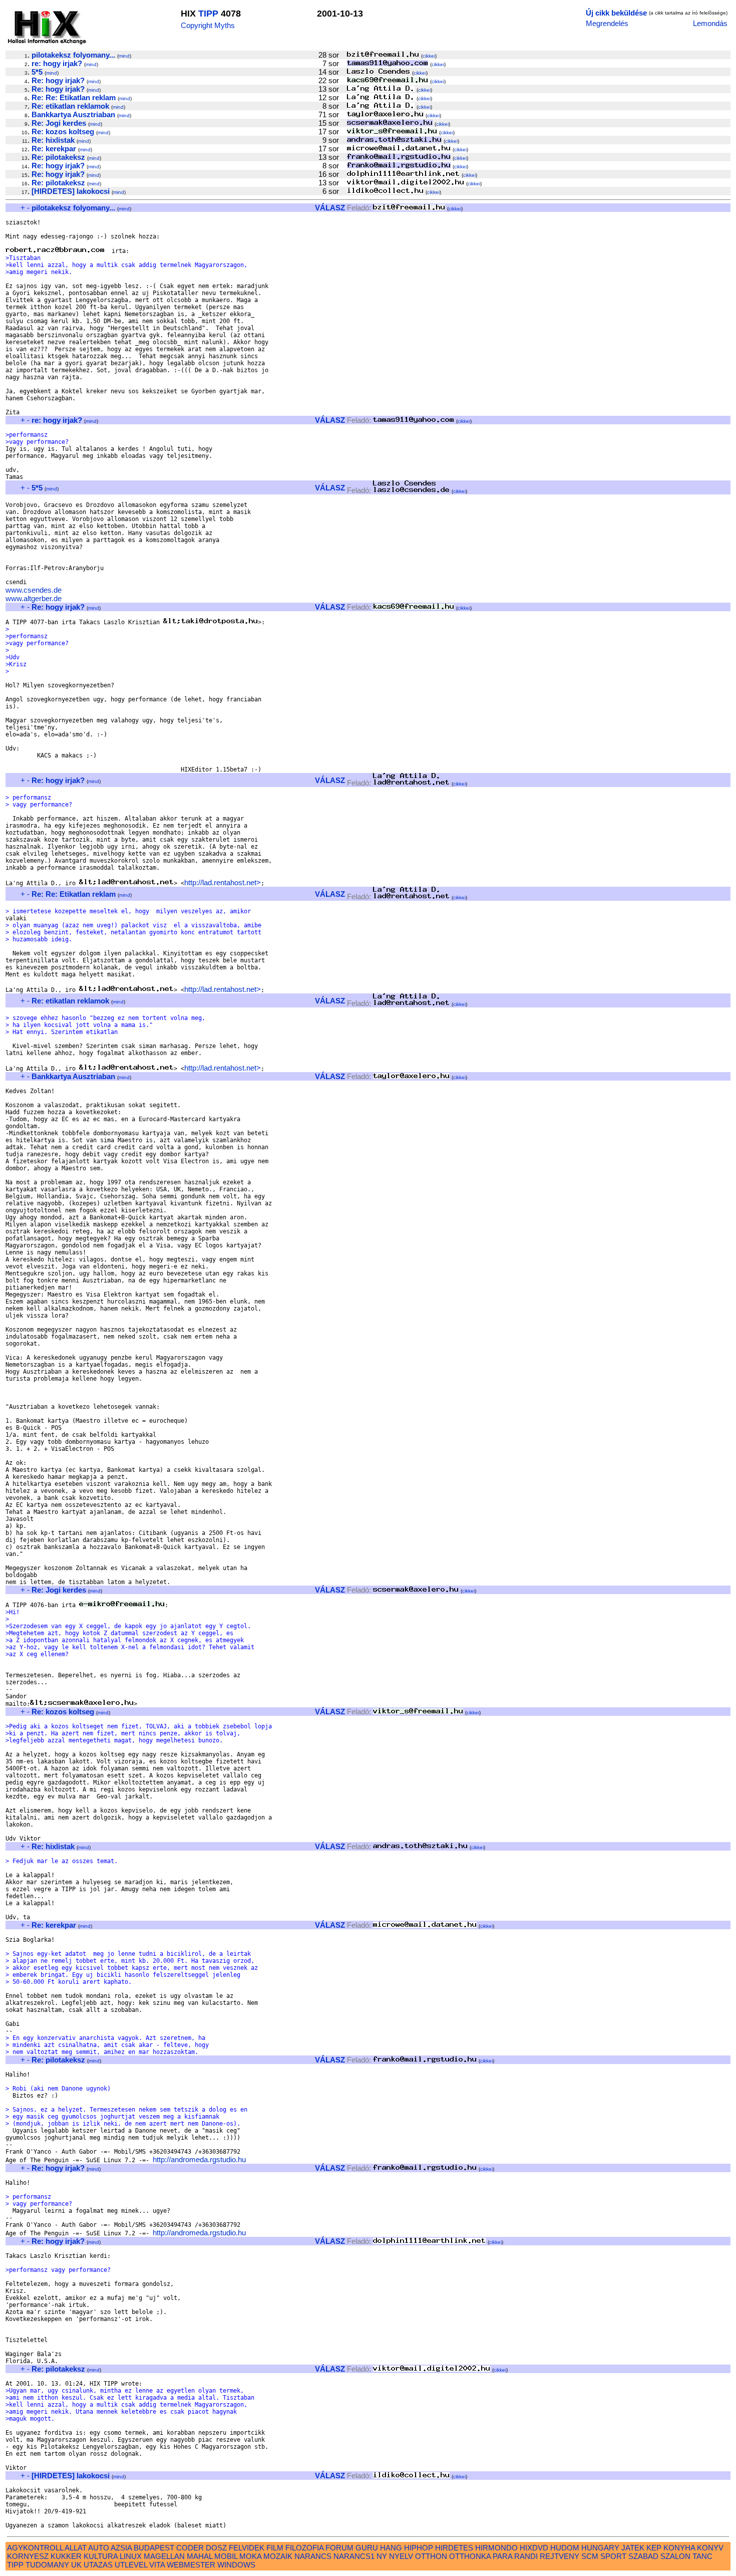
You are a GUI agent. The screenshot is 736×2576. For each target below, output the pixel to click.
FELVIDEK (247, 2548)
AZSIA (121, 2548)
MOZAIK (278, 2556)
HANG (391, 2548)
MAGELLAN (164, 2556)
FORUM (339, 2548)
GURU (367, 2548)
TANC (702, 2556)
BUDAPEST (154, 2548)
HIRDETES (454, 2548)
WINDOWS (236, 2565)
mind (124, 56)
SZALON (675, 2556)
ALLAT (76, 2548)
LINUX (131, 2556)
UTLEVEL (131, 2565)
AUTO (99, 2548)
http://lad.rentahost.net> (223, 882)
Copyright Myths (208, 25)
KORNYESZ (28, 2556)
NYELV (401, 2556)
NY (382, 2556)
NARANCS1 (354, 2556)
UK (76, 2565)
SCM (590, 2556)
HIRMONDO (496, 2548)
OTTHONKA (470, 2556)
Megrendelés (607, 23)
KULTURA (101, 2556)
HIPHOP (419, 2548)
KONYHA (679, 2548)
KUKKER (66, 2556)
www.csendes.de (34, 590)
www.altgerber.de (34, 598)
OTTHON (431, 2556)
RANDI (526, 2556)
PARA (502, 2556)
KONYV (710, 2548)
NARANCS (313, 2556)
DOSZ (216, 2548)
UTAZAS (98, 2565)
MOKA (250, 2556)
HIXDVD (534, 2548)
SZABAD (643, 2556)
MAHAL (200, 2556)
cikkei (429, 56)
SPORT (613, 2556)
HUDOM (565, 2548)
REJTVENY (560, 2556)
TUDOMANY (47, 2565)
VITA (157, 2565)
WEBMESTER (191, 2565)
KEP (654, 2548)
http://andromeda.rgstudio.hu (199, 2159)
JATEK (633, 2548)
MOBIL (226, 2556)
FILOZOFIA (304, 2548)
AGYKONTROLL (35, 2548)
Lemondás (710, 23)
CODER (190, 2548)
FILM (275, 2548)
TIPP (208, 14)
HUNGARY (600, 2548)
